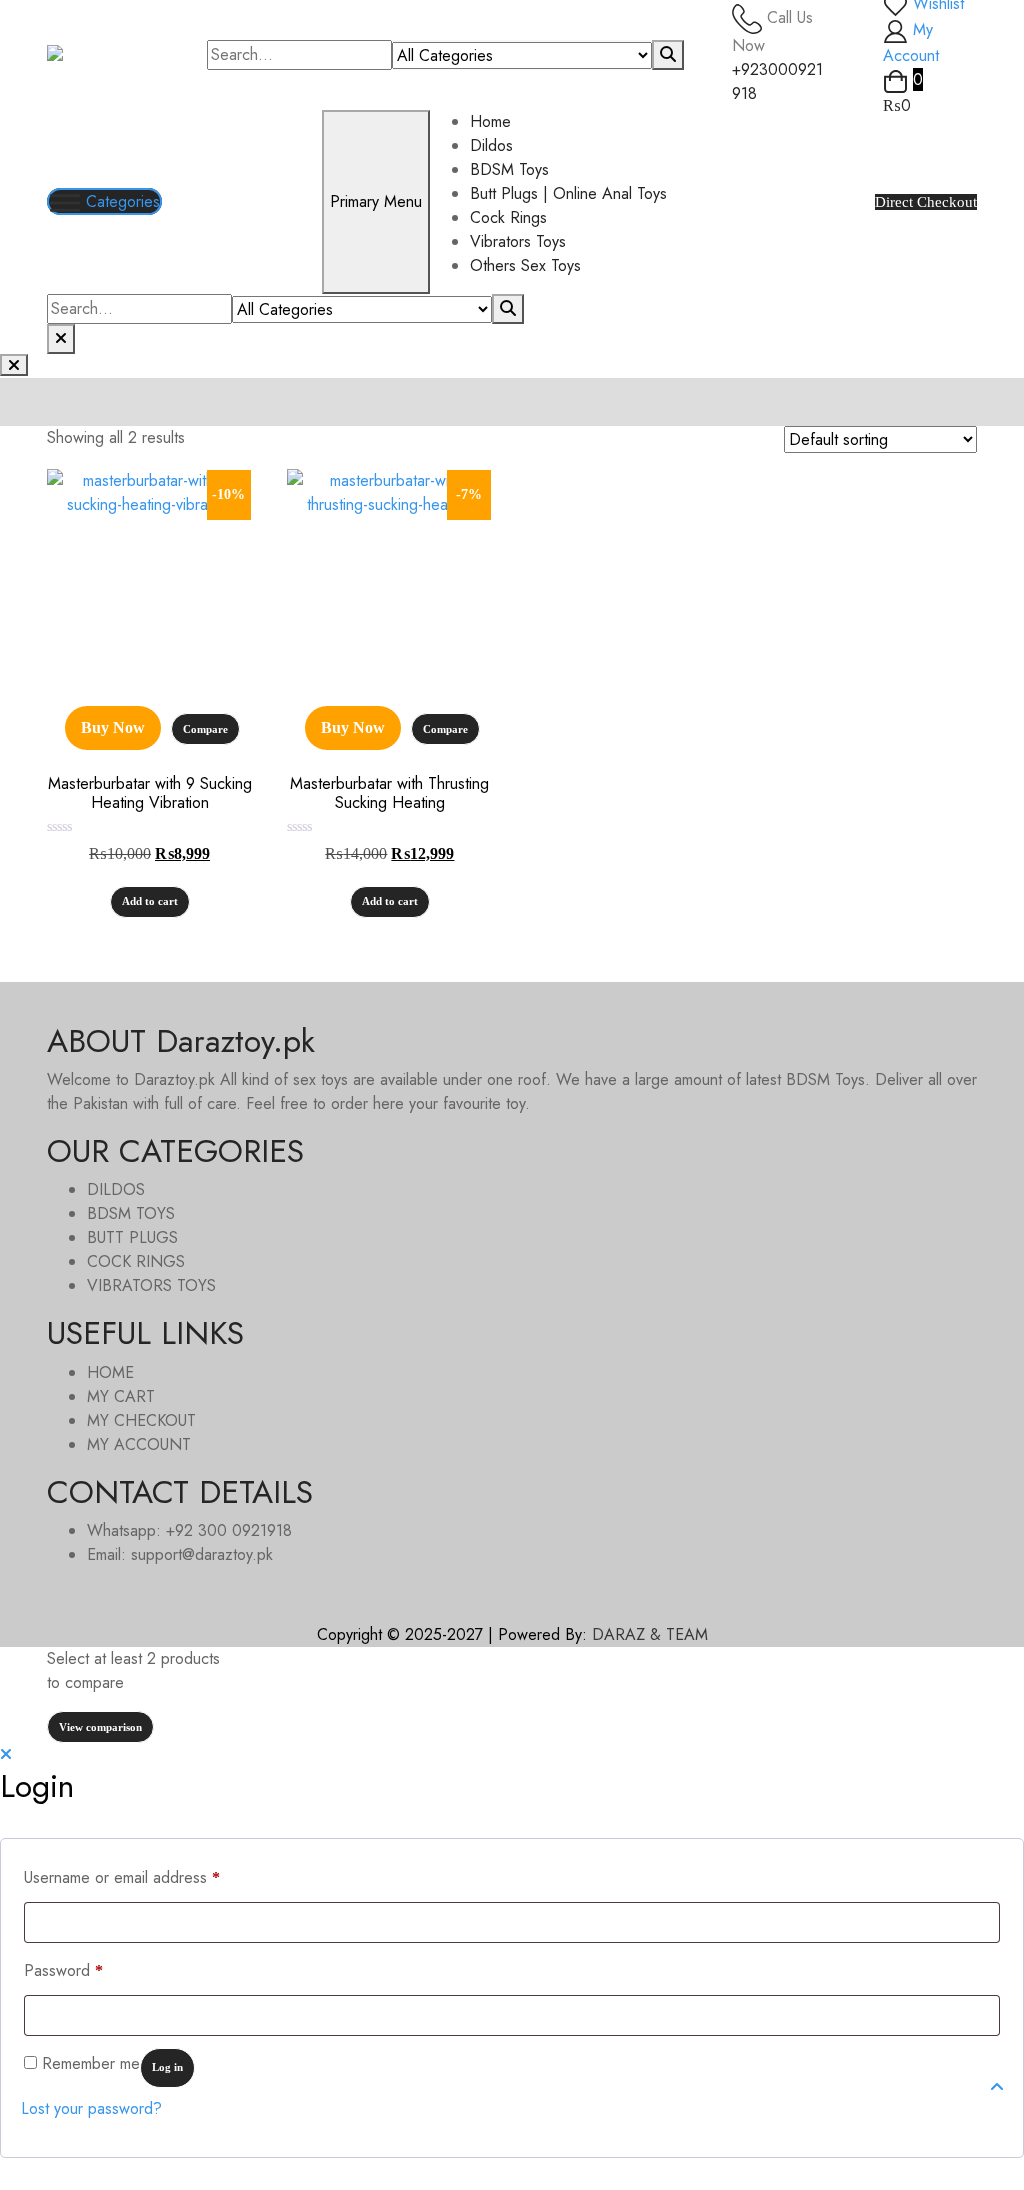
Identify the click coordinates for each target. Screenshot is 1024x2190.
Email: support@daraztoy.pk (180, 1554)
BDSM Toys (509, 169)
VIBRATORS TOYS (151, 1285)
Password (63, 1970)
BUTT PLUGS (132, 1237)
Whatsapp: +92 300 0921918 (189, 1530)
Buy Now (113, 727)
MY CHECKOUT (141, 1420)
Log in (167, 2067)
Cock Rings (508, 217)
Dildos (491, 145)
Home (490, 121)
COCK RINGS (136, 1261)
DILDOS (116, 1189)
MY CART (121, 1396)
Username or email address (122, 1877)
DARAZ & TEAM (650, 1634)
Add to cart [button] (150, 901)
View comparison (100, 1727)
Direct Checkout (926, 202)
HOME (110, 1372)
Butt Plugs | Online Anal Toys (568, 193)
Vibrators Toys (518, 241)
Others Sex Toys (525, 265)
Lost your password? (91, 2108)
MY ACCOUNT (139, 1444)
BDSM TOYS (131, 1213)
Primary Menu (376, 201)
